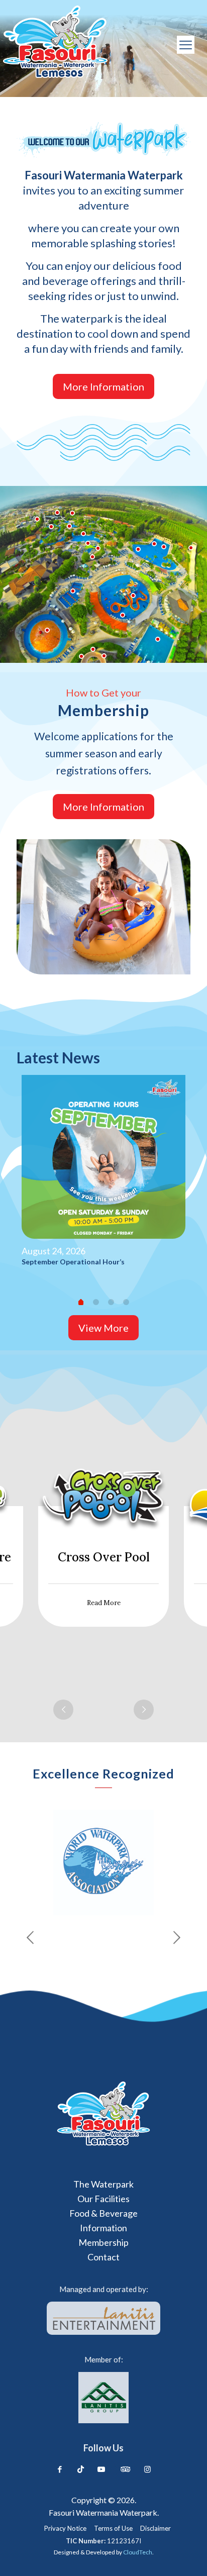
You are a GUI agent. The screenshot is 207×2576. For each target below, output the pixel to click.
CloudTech (138, 2552)
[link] (103, 2114)
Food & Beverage (103, 2213)
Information (103, 2228)
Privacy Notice (65, 2529)
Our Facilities (103, 2199)
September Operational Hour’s (73, 1262)
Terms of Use (113, 2529)
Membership (103, 2242)
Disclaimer (156, 2529)
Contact (103, 2257)
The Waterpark (103, 2184)
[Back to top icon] (185, 2554)
